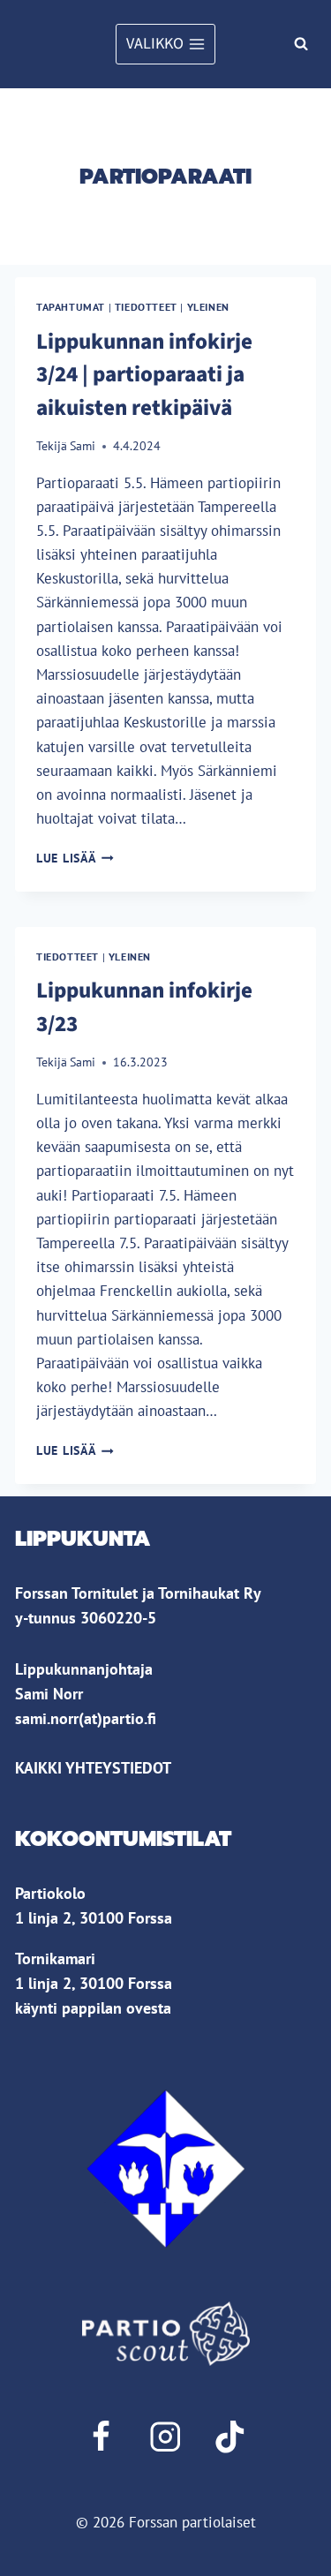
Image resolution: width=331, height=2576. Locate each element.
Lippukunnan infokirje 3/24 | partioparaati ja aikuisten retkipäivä (144, 375)
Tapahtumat (71, 307)
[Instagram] (165, 2437)
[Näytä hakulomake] (301, 44)
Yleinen (208, 307)
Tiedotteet (146, 307)
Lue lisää (75, 858)
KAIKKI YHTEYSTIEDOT (93, 1768)
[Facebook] (101, 2437)
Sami (83, 446)
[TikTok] (230, 2437)
